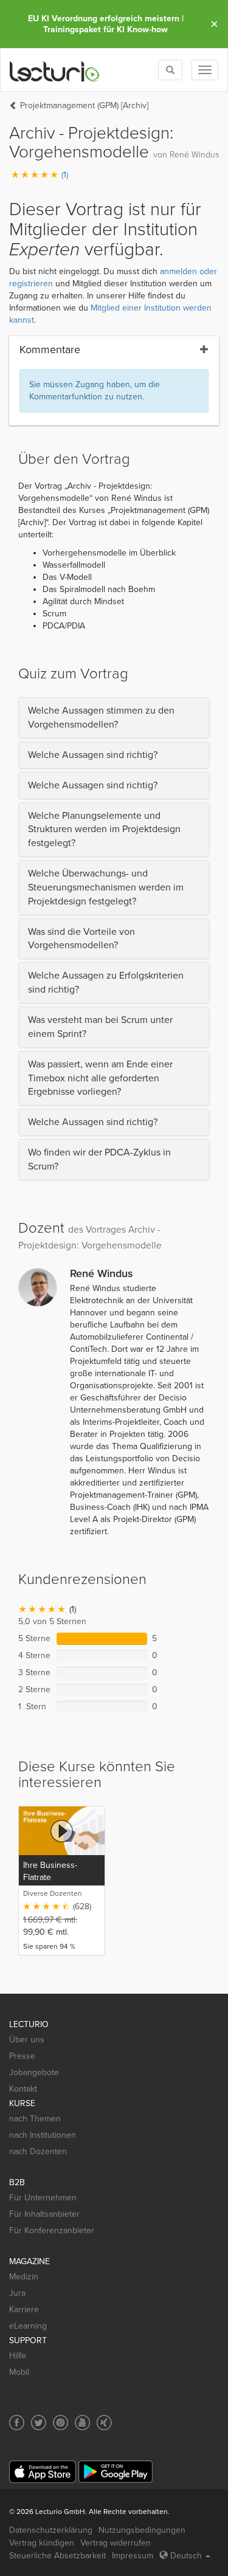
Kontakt (23, 2089)
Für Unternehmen (43, 2198)
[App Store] (43, 2472)
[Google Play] (116, 2472)
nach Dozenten (38, 2151)
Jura (17, 2293)
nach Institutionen (43, 2135)
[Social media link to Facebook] (17, 2423)
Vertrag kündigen (42, 2543)
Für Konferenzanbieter (52, 2230)
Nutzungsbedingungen (142, 2530)
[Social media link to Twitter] (39, 2423)
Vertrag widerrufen (116, 2543)
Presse (22, 2056)
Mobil (19, 2372)
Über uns (27, 2040)
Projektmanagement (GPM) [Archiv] (84, 105)
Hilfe (18, 2356)
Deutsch (186, 2556)
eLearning (28, 2326)
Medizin (24, 2277)
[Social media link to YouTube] (82, 2423)
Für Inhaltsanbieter (44, 2214)
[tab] (114, 718)
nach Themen (35, 2119)
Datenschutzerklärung (51, 2530)
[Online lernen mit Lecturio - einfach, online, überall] (55, 70)
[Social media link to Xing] (104, 2423)
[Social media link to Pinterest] (60, 2423)
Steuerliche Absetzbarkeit (57, 2556)
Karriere (24, 2309)
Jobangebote (34, 2072)
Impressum (133, 2556)
